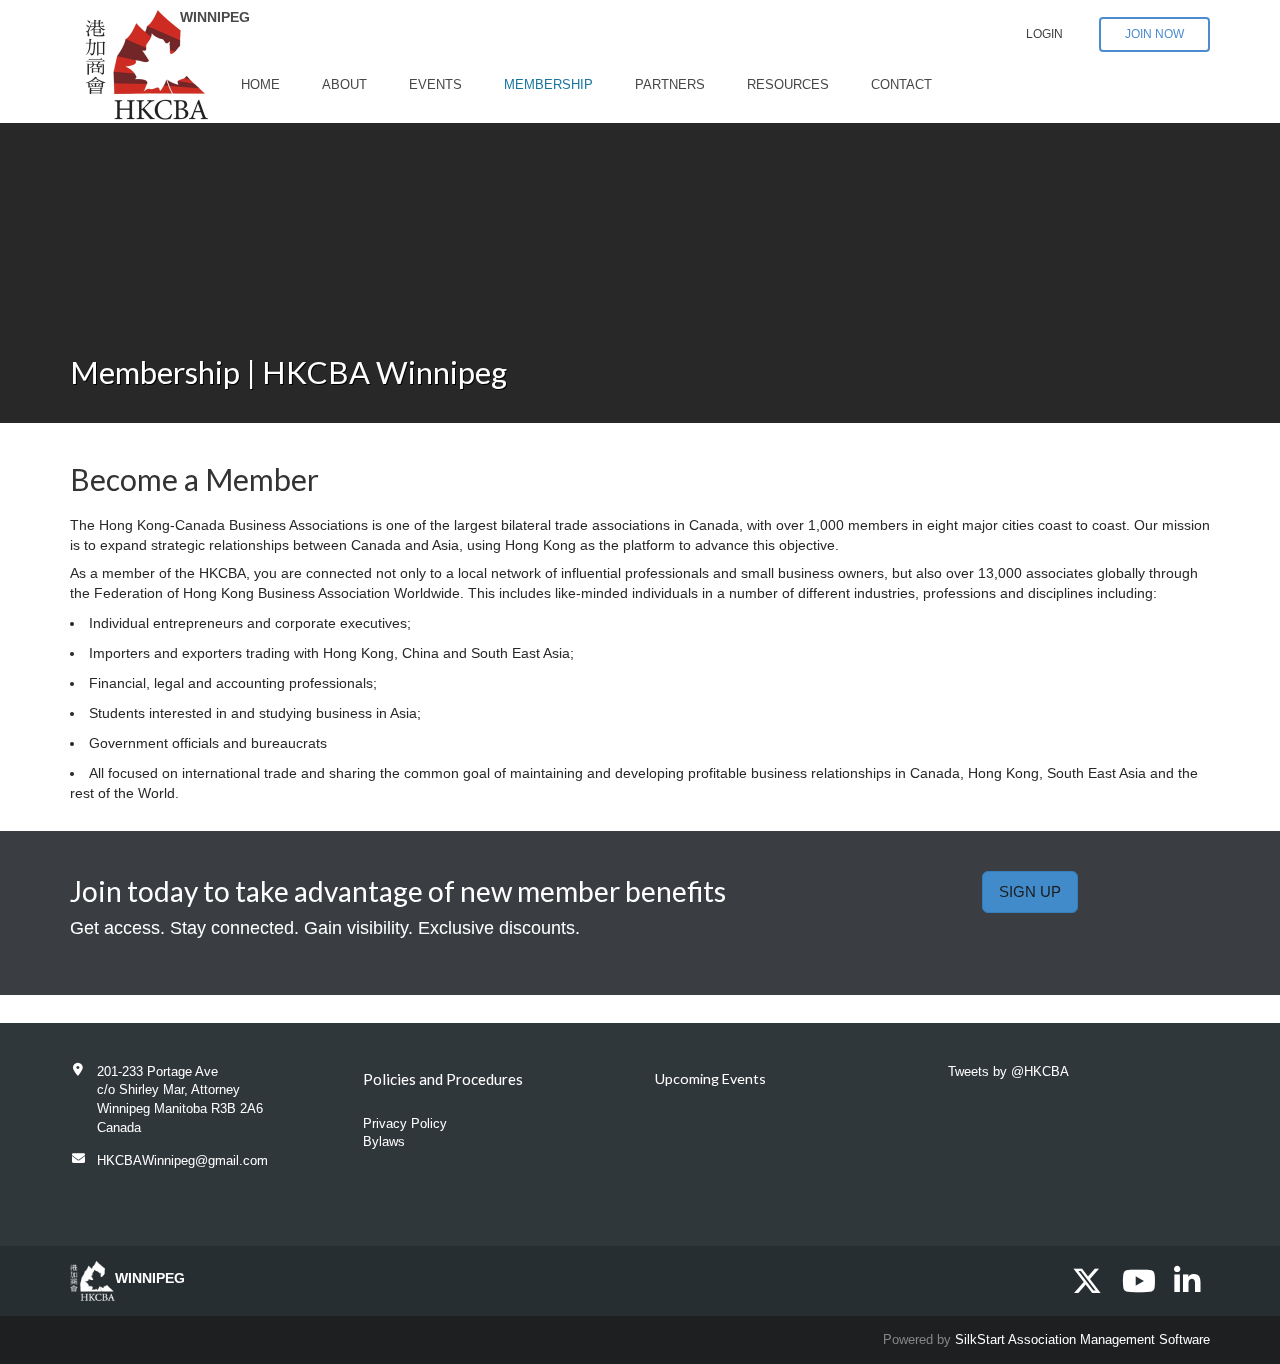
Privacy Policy (405, 1123)
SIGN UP (1030, 891)
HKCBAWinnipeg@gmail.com (182, 1160)
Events (435, 84)
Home (260, 84)
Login (1044, 34)
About (344, 84)
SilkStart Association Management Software (1082, 1339)
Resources (788, 84)
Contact (901, 84)
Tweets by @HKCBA (1008, 1071)
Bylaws (384, 1141)
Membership (548, 84)
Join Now (1154, 34)
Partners (670, 84)
